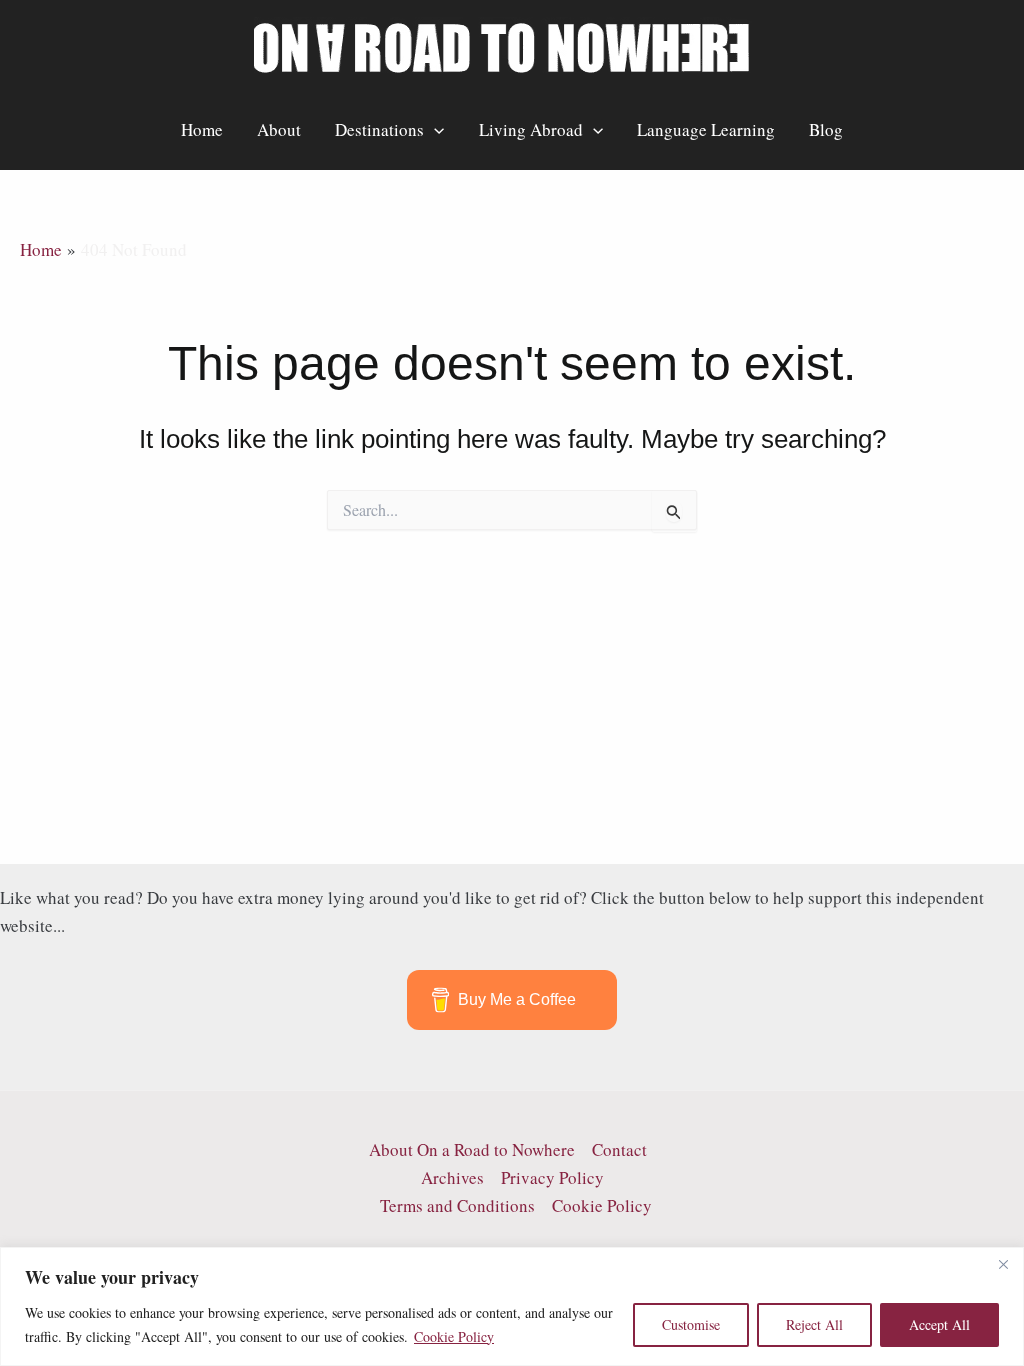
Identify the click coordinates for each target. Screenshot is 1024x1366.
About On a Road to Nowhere (472, 1149)
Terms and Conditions (457, 1205)
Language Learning (706, 129)
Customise (691, 1324)
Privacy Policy (552, 1177)
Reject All (814, 1324)
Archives (452, 1177)
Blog (826, 129)
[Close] (1003, 1264)
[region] (512, 1306)
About (279, 129)
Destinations (379, 129)
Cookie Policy (454, 1336)
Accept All (939, 1324)
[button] (434, 130)
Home (202, 129)
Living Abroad (531, 129)
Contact (619, 1149)
